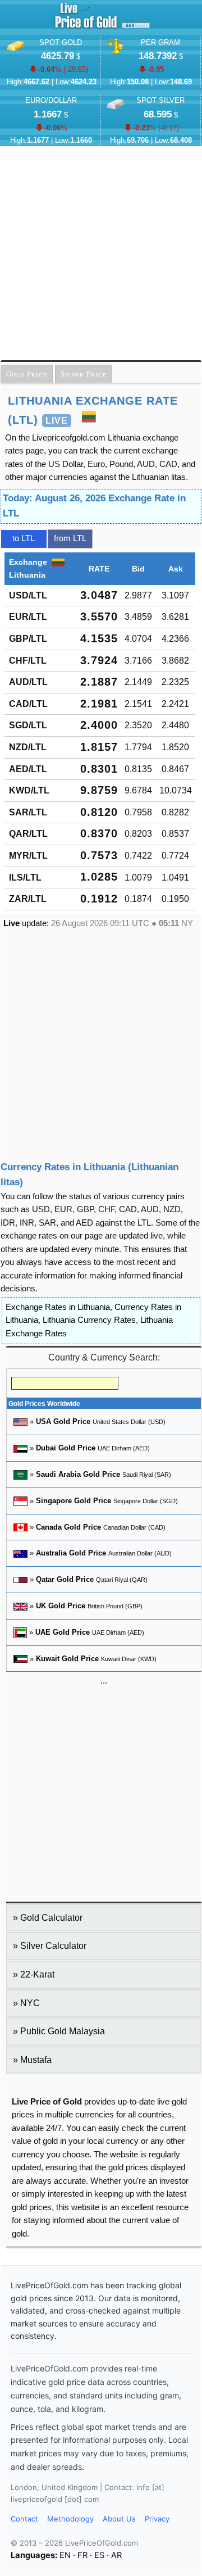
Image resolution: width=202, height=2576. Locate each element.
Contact (24, 2519)
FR (82, 2555)
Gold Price (27, 374)
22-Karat (37, 1974)
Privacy (157, 2519)
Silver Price (84, 374)
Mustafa (36, 2060)
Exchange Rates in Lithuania (58, 1307)
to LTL (24, 538)
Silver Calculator (53, 1946)
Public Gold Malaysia (63, 2031)
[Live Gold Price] (86, 28)
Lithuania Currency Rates (89, 1320)
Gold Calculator (51, 1918)
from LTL (70, 538)
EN (65, 2555)
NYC (30, 2003)
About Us (119, 2519)
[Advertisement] (101, 253)
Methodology (70, 2519)
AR (116, 2555)
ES (99, 2555)
